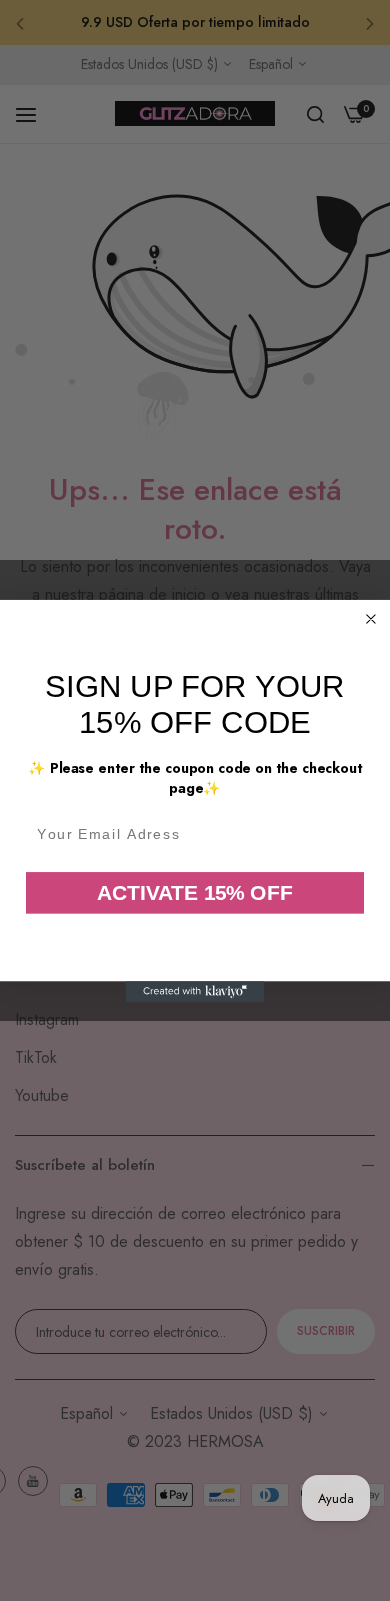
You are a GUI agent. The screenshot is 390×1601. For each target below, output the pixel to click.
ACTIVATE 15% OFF (195, 891)
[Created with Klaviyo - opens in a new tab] (195, 991)
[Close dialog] (371, 618)
